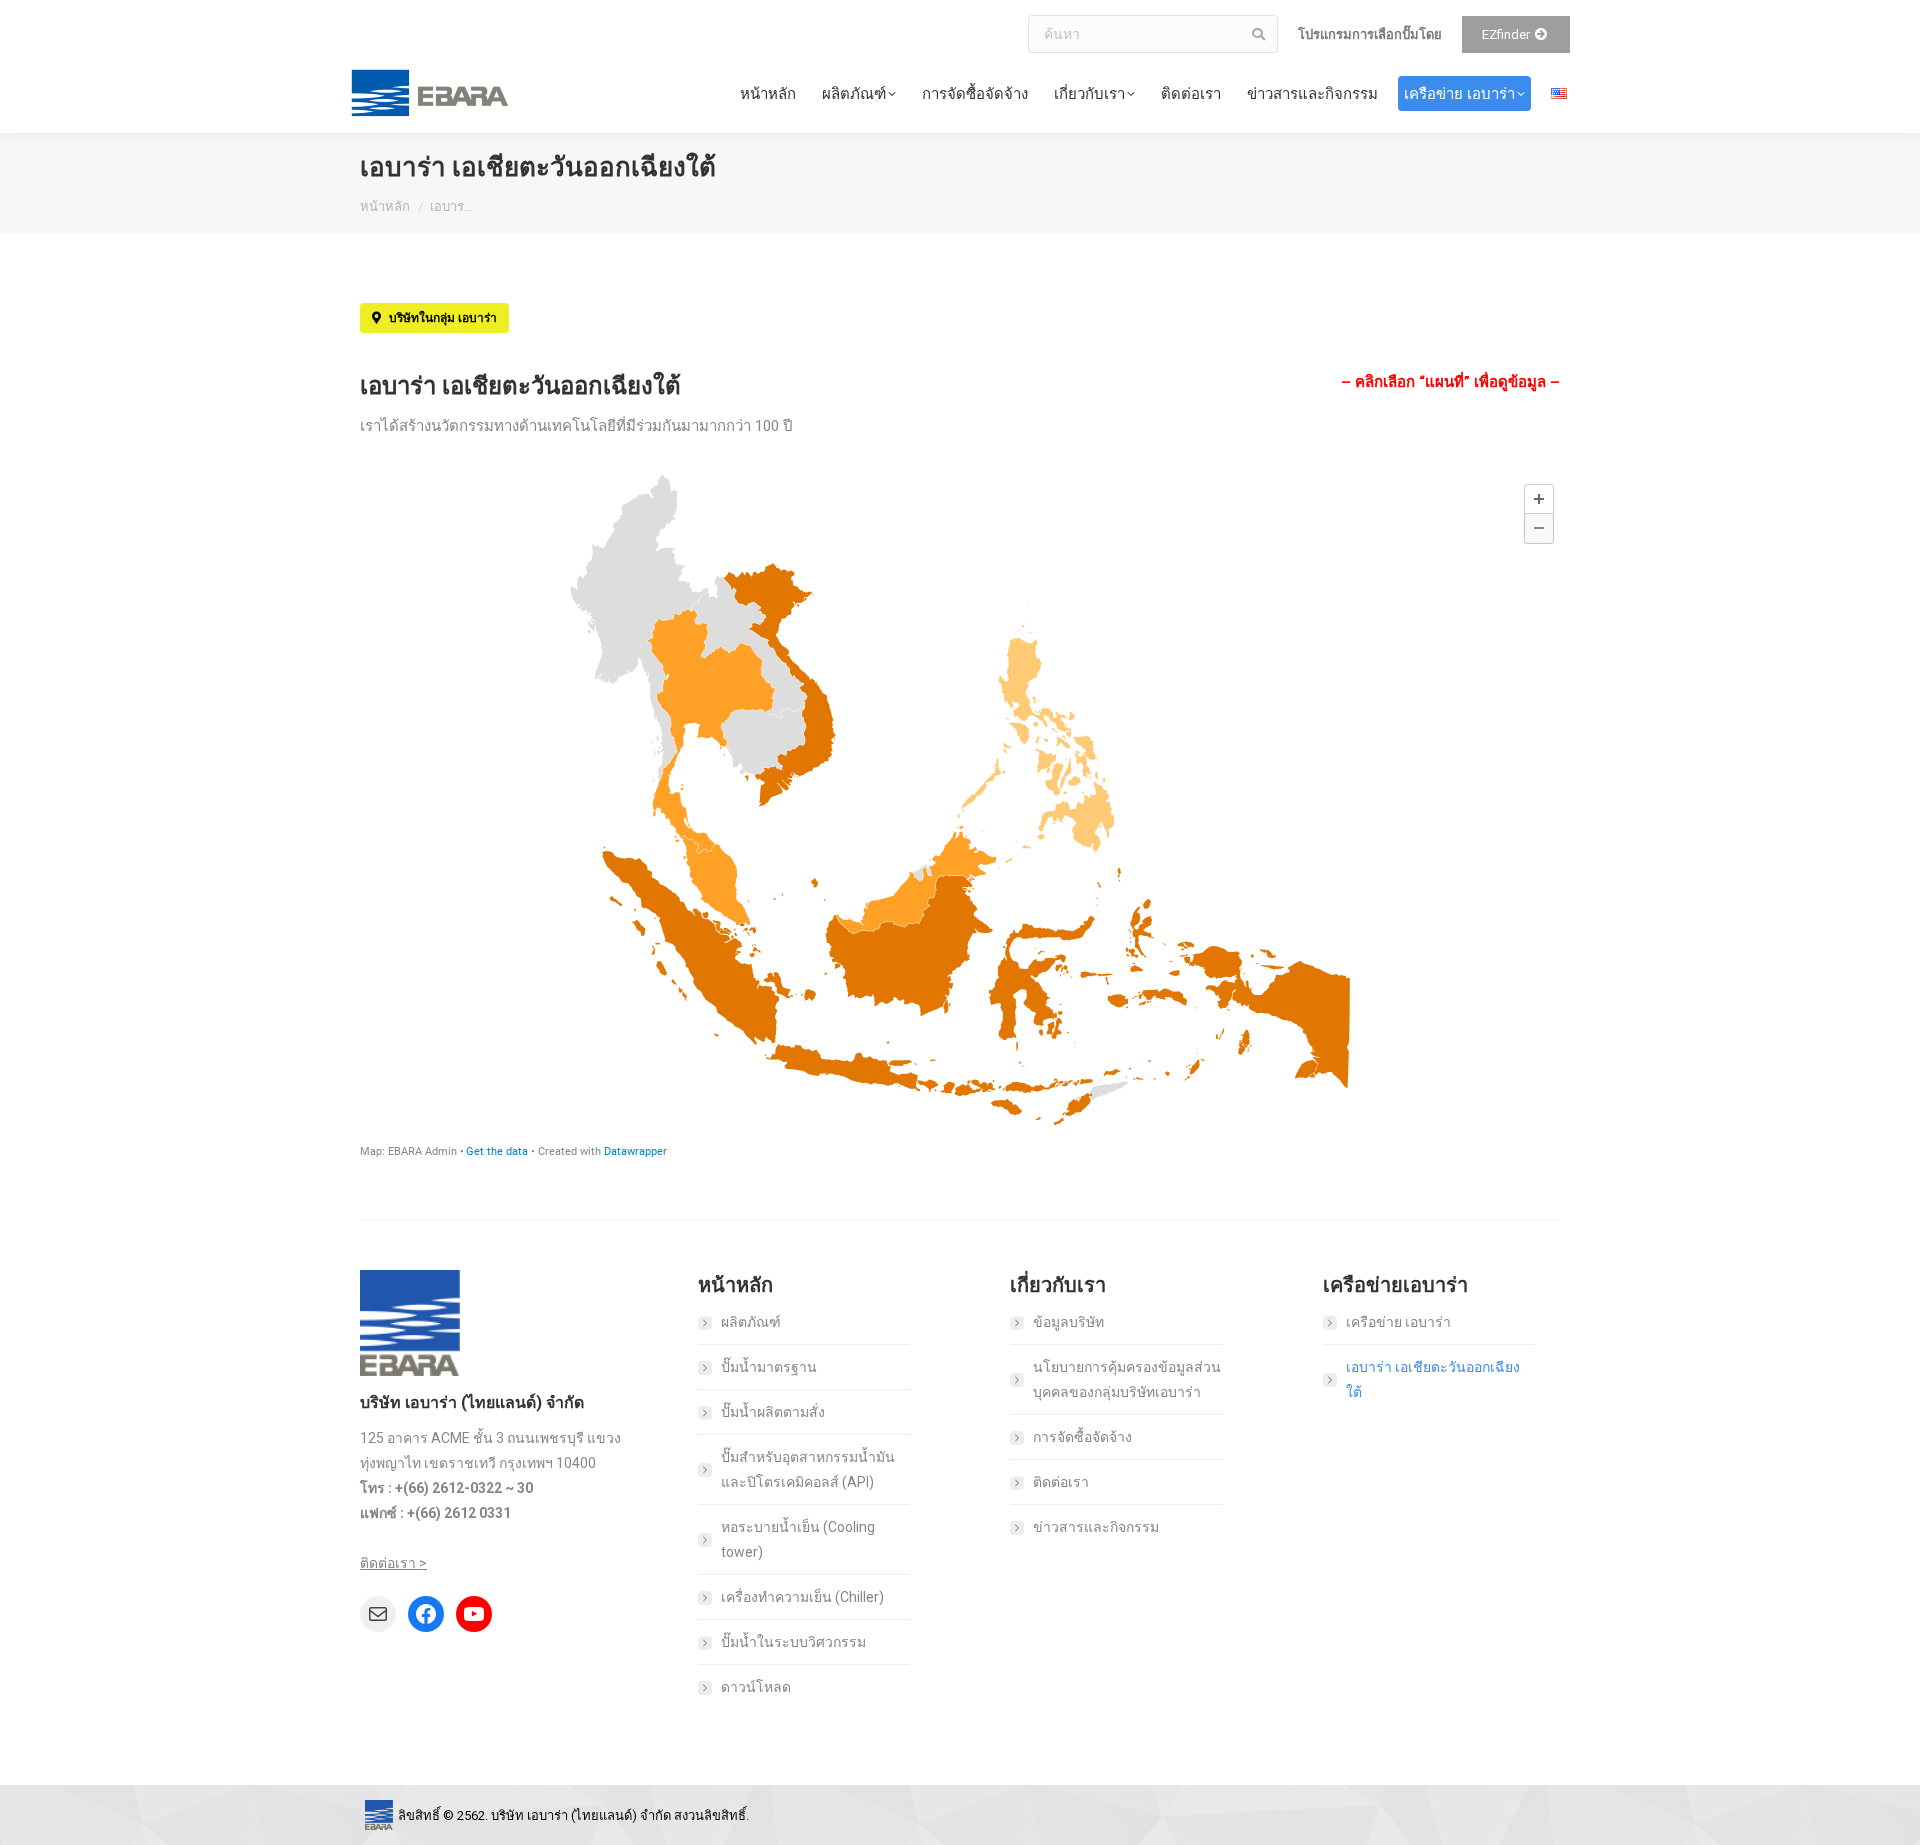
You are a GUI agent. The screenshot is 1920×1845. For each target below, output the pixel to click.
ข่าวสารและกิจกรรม (1096, 1527)
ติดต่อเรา (1061, 1482)
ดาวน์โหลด (756, 1687)
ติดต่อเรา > (393, 1563)
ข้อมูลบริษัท (1068, 1322)
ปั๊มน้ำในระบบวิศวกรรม (793, 1642)
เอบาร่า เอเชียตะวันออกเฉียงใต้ (1433, 1379)
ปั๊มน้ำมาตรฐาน (769, 1367)
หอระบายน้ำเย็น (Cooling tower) (798, 1539)
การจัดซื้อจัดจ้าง (1082, 1437)
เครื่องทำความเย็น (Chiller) (802, 1597)
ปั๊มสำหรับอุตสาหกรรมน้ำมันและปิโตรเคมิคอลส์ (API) (808, 1469)
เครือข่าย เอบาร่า (1398, 1322)
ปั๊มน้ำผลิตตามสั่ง (773, 1412)
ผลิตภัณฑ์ (751, 1322)
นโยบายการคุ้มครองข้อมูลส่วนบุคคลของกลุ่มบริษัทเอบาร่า (1127, 1379)
